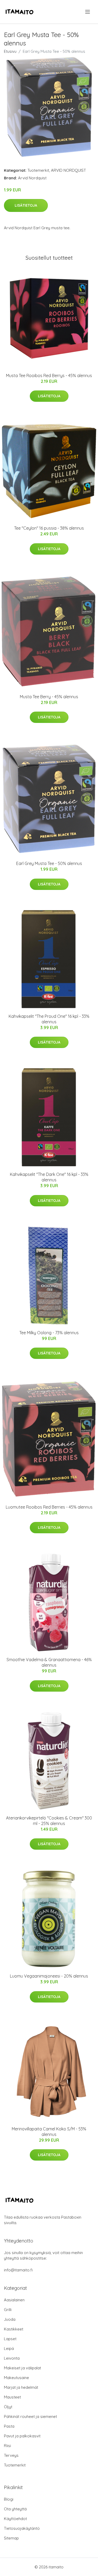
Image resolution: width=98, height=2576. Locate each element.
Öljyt (8, 2407)
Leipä (9, 2348)
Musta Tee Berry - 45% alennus (49, 697)
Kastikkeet (14, 2329)
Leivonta (12, 2358)
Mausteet (12, 2397)
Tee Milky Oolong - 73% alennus (49, 1333)
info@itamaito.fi (18, 2270)
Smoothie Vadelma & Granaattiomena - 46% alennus (49, 1662)
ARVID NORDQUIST (68, 170)
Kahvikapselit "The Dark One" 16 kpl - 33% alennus (49, 1177)
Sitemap (11, 2538)
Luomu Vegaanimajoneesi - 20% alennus (49, 1976)
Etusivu (10, 51)
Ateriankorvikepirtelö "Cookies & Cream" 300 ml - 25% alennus (49, 1821)
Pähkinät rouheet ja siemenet (30, 2416)
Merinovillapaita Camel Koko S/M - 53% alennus (49, 2132)
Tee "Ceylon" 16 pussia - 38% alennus (49, 528)
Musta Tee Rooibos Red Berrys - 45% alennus (49, 376)
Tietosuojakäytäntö (22, 2528)
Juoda (10, 2319)
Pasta (9, 2426)
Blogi (9, 2499)
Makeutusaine (16, 2378)
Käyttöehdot (15, 2519)
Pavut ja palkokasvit (22, 2436)
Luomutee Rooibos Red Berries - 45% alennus (49, 1507)
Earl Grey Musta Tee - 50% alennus (49, 863)
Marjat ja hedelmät (21, 2387)
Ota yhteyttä (15, 2509)
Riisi (7, 2446)
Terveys (11, 2455)
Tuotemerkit (38, 170)
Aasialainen (14, 2300)
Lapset (10, 2339)
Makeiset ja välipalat (22, 2368)
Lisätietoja (26, 205)
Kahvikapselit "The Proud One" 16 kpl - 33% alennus (49, 1019)
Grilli (8, 2310)
